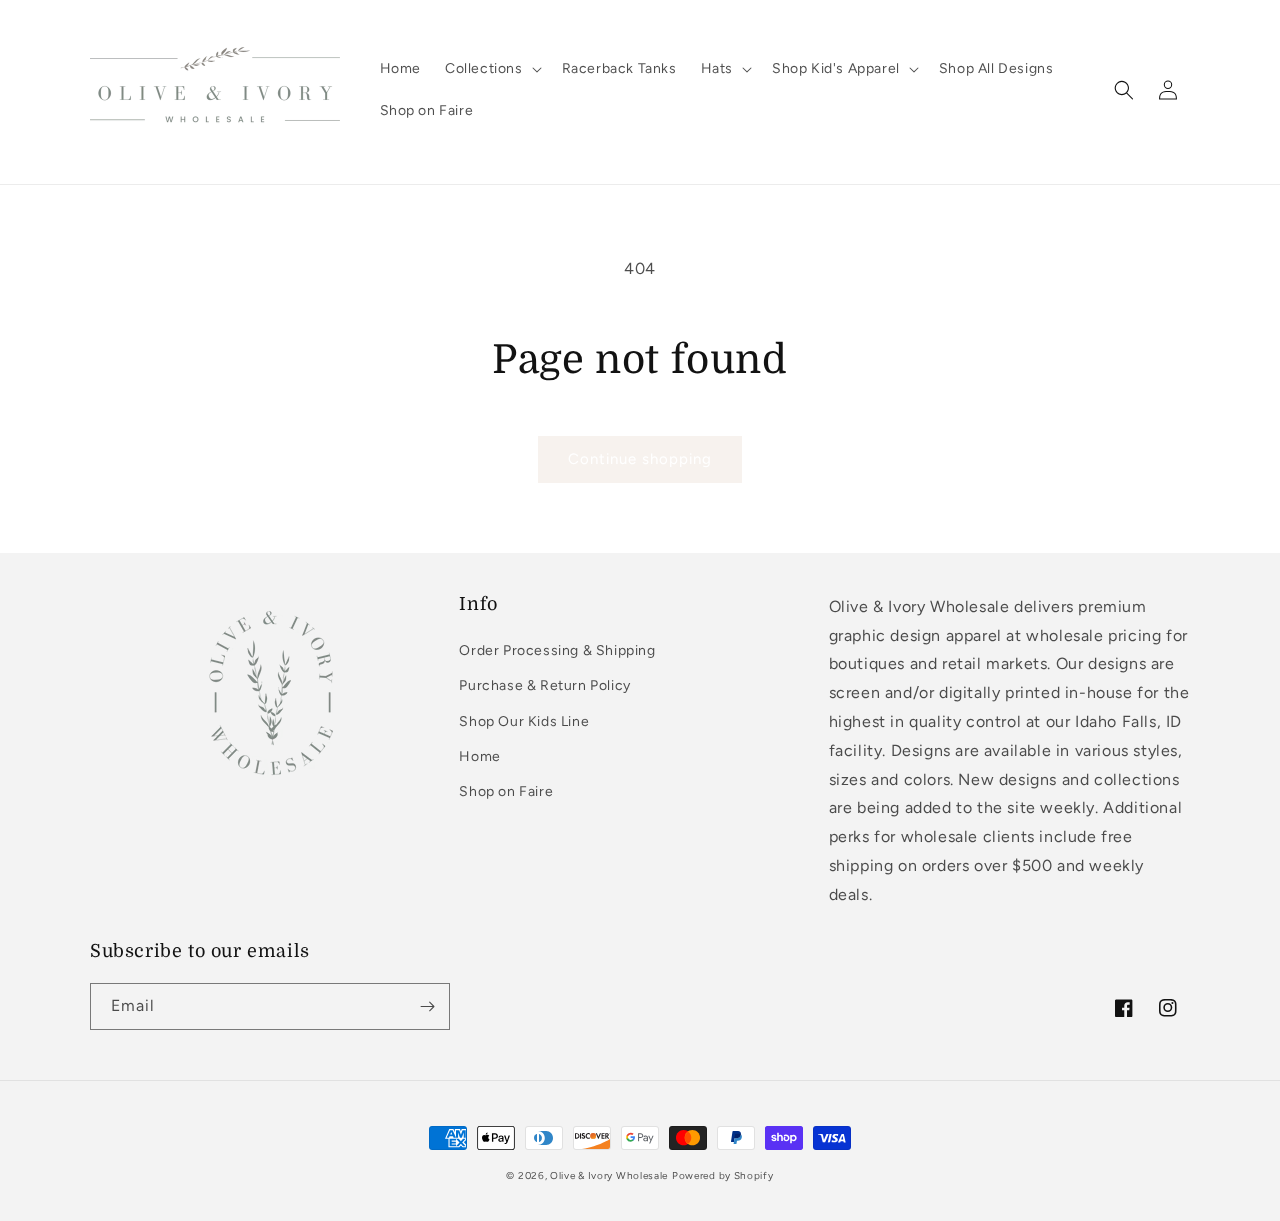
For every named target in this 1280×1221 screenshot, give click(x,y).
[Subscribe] (427, 1006)
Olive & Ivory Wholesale (609, 1175)
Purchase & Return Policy (544, 685)
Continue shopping (640, 459)
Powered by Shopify (723, 1175)
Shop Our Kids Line (524, 721)
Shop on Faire (506, 791)
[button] (491, 69)
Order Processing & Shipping (557, 650)
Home (479, 756)
